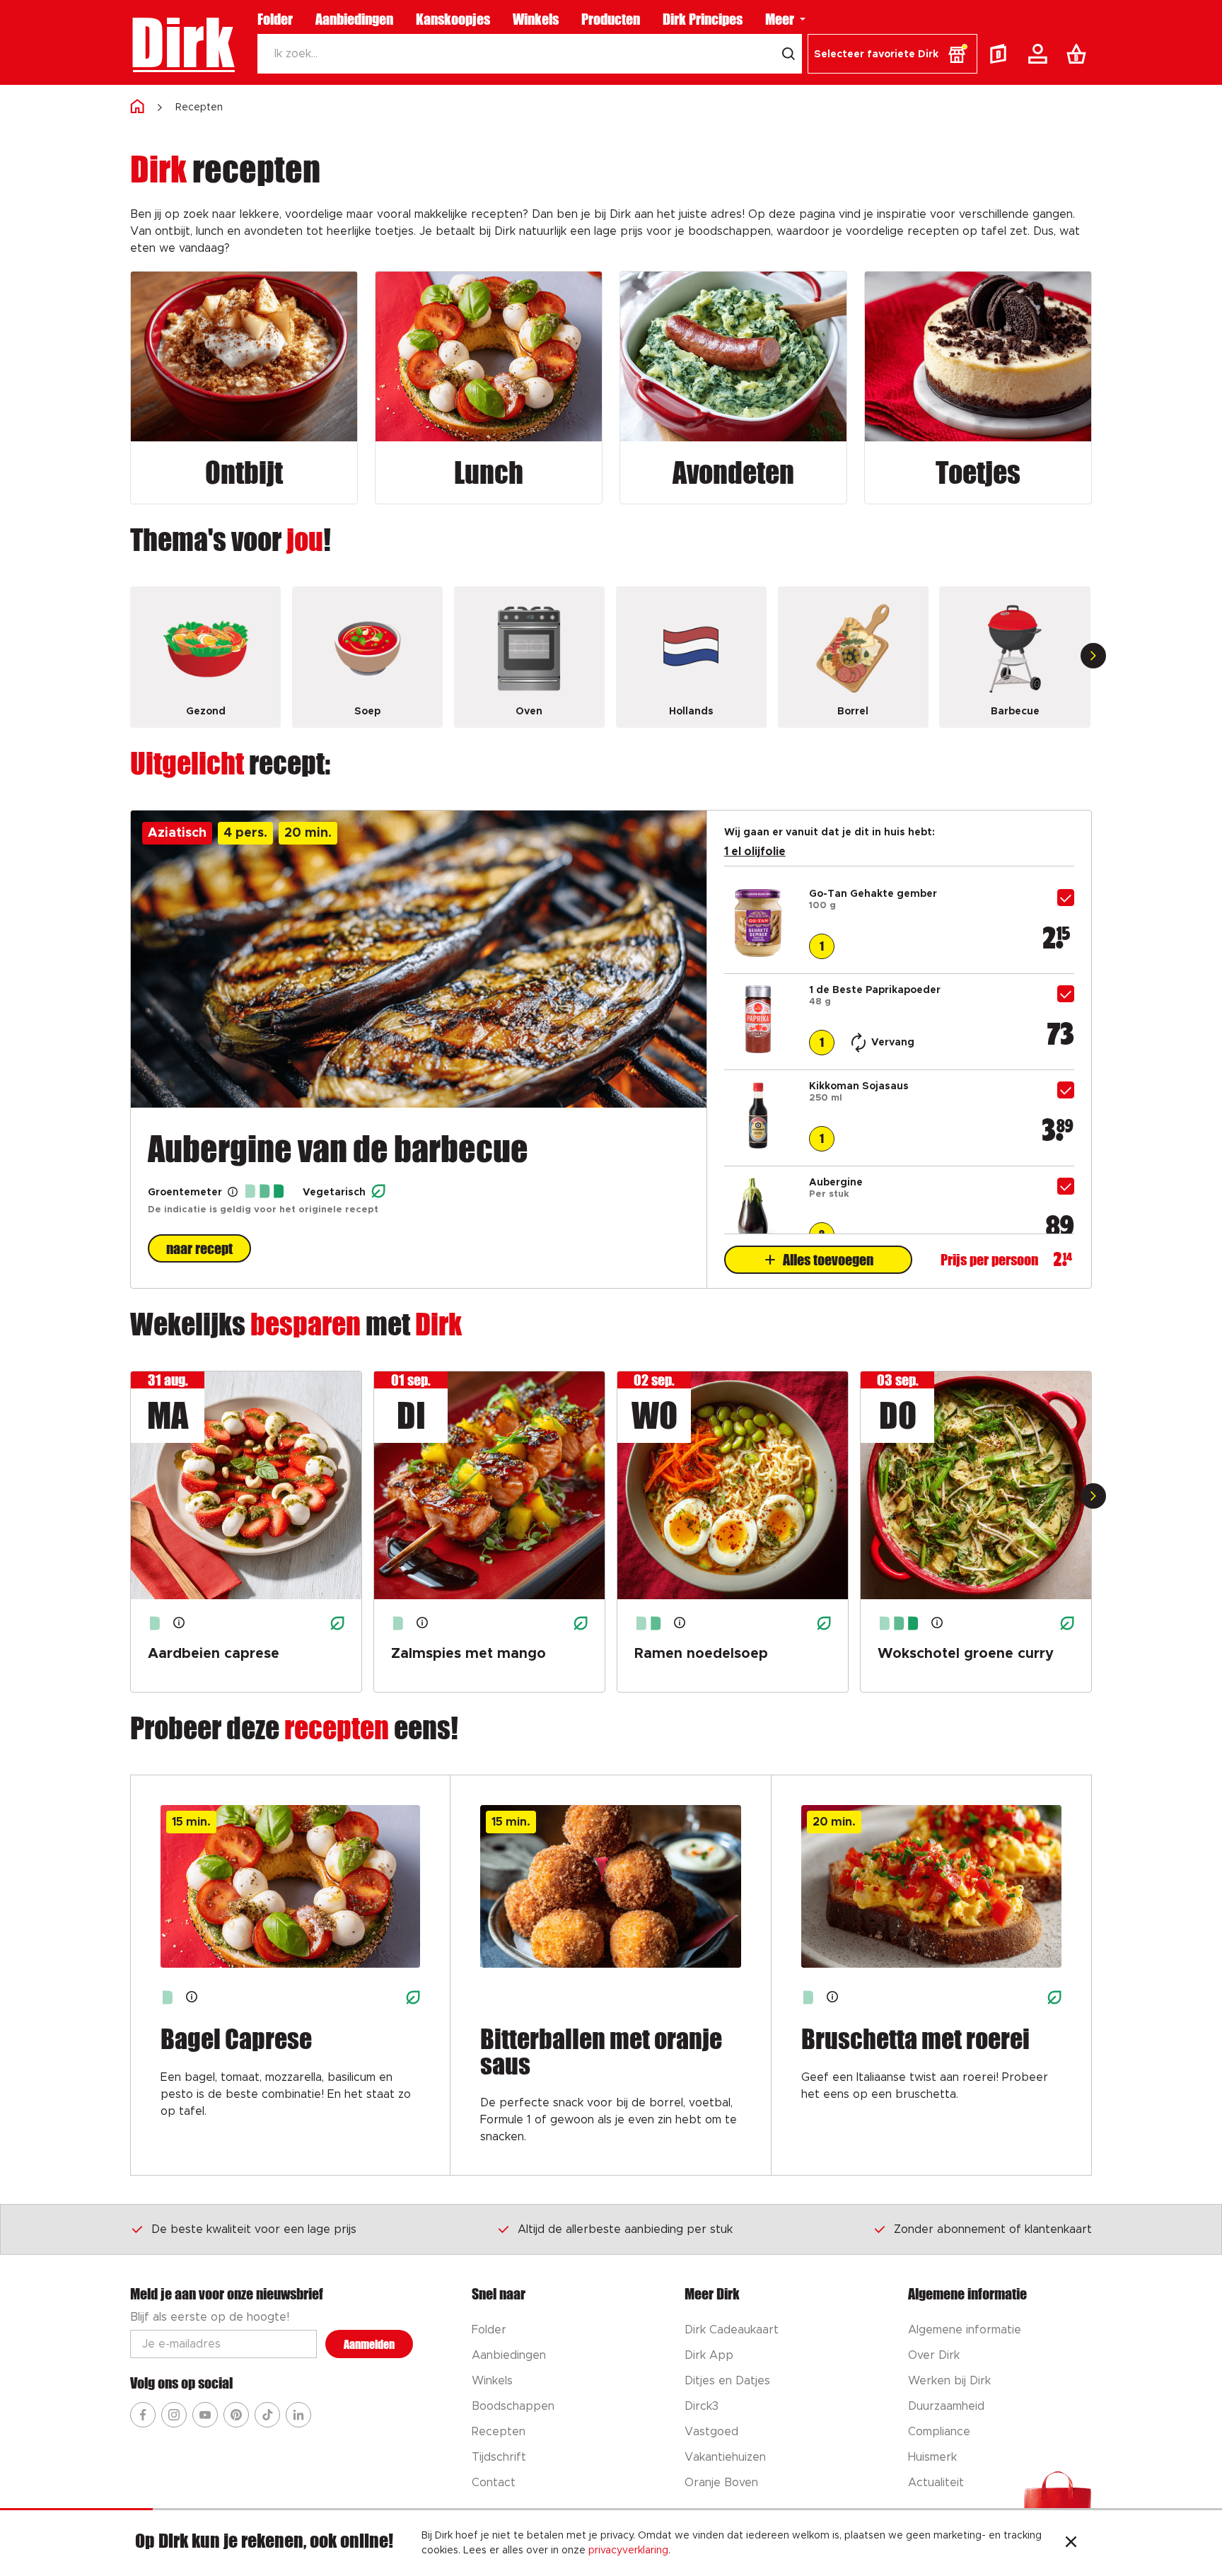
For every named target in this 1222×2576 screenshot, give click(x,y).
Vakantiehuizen (725, 2457)
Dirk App (709, 2355)
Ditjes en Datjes (727, 2381)
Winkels (536, 19)
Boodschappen (513, 2406)
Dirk (182, 42)
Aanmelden (369, 2344)
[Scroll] (1093, 656)
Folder (275, 19)
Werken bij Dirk (949, 2381)
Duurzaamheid (946, 2406)
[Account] (1040, 54)
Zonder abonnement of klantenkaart (993, 2229)
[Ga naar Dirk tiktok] (267, 2415)
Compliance (939, 2432)
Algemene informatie (965, 2330)
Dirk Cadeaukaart (732, 2330)
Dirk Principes (703, 19)
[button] (892, 54)
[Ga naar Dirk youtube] (205, 2415)
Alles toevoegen (828, 1260)
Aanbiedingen (354, 19)
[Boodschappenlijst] (1079, 54)
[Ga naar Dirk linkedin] (298, 2415)
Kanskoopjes (453, 19)
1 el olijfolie (755, 852)
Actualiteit (936, 2483)
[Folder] (1001, 54)
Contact (494, 2483)
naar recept (199, 1248)
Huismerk (932, 2457)
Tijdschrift (499, 2457)
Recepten (199, 108)
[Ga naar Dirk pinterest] (236, 2415)
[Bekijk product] (758, 953)
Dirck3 (702, 2406)
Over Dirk (934, 2355)
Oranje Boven (721, 2483)
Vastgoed (711, 2432)
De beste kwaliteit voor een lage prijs (254, 2229)
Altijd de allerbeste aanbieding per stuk (625, 2229)
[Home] (137, 107)
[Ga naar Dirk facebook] (143, 2415)
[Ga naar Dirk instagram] (174, 2415)
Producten (611, 19)
